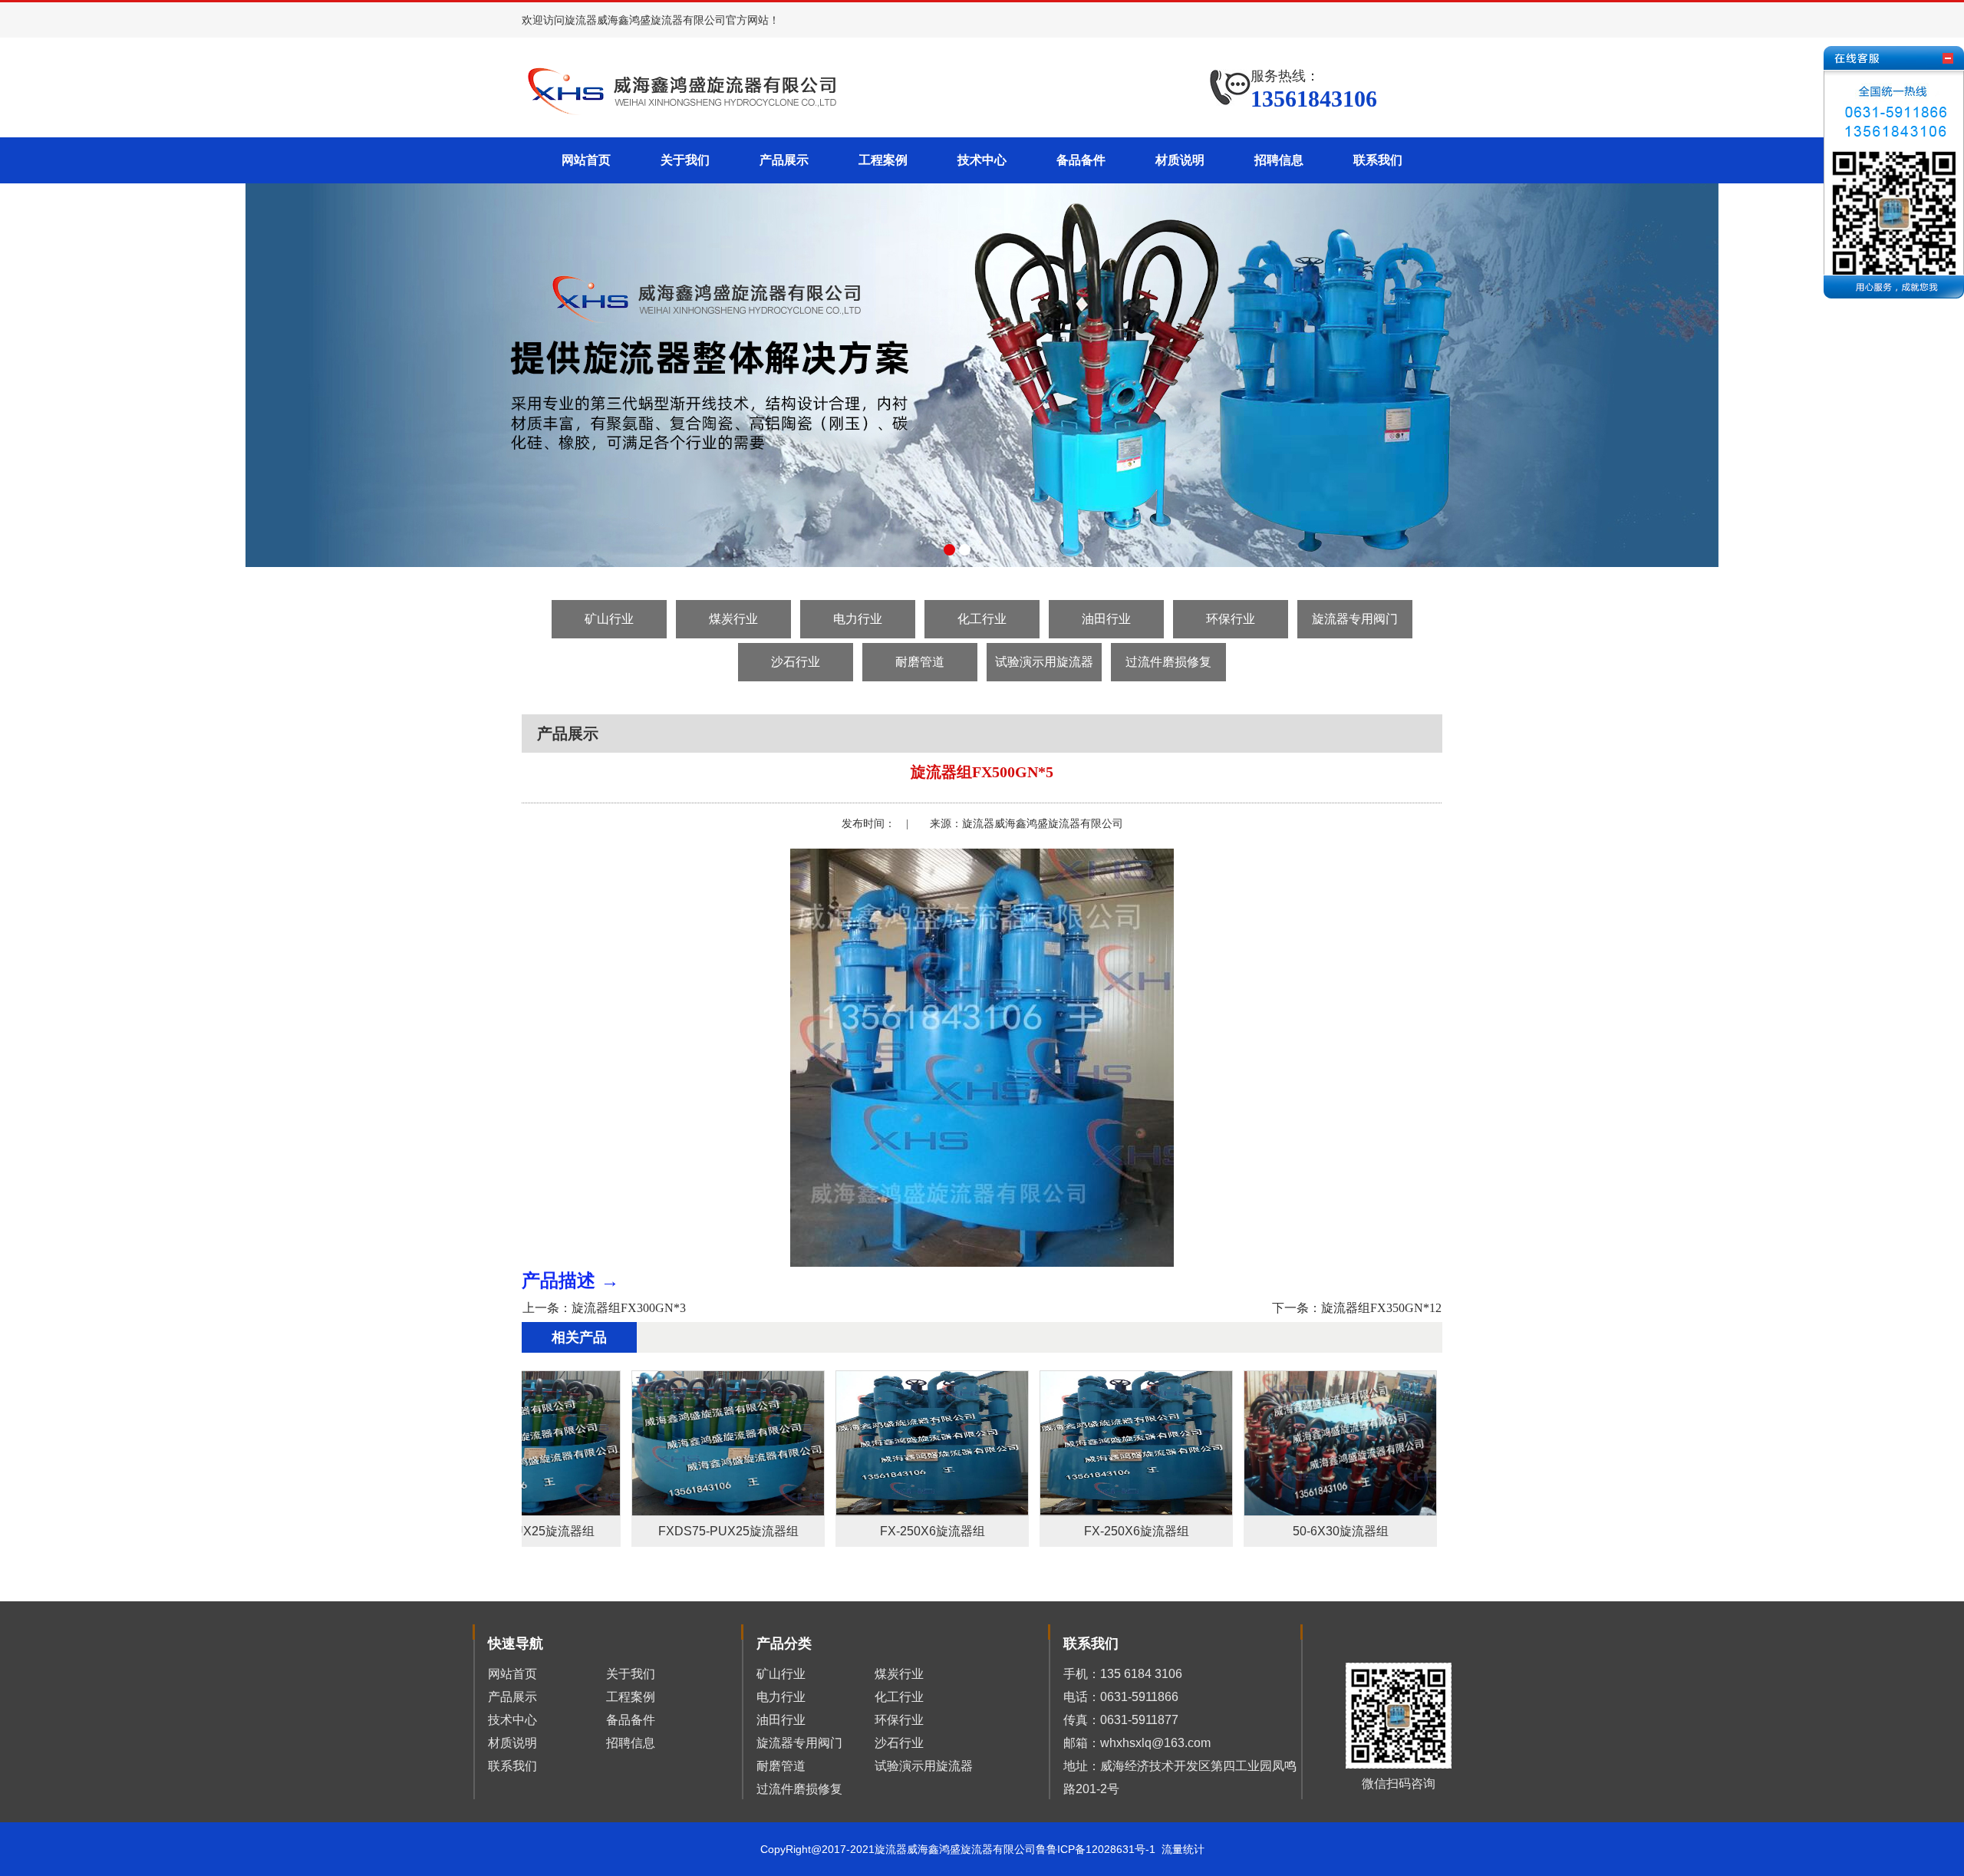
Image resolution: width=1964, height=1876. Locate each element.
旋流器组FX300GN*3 (629, 1308)
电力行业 (858, 619)
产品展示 (784, 160)
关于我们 (685, 160)
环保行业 (1231, 619)
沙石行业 (796, 662)
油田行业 (1106, 619)
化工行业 (982, 619)
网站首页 (586, 160)
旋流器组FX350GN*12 (1381, 1308)
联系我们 (1378, 160)
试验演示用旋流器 (1044, 662)
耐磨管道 (920, 662)
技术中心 (982, 160)
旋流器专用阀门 (1355, 619)
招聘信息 (1279, 160)
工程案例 (883, 160)
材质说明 (1180, 160)
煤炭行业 (733, 619)
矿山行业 (609, 619)
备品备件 (1081, 160)
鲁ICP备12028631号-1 (1104, 1849)
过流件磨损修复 (1168, 662)
